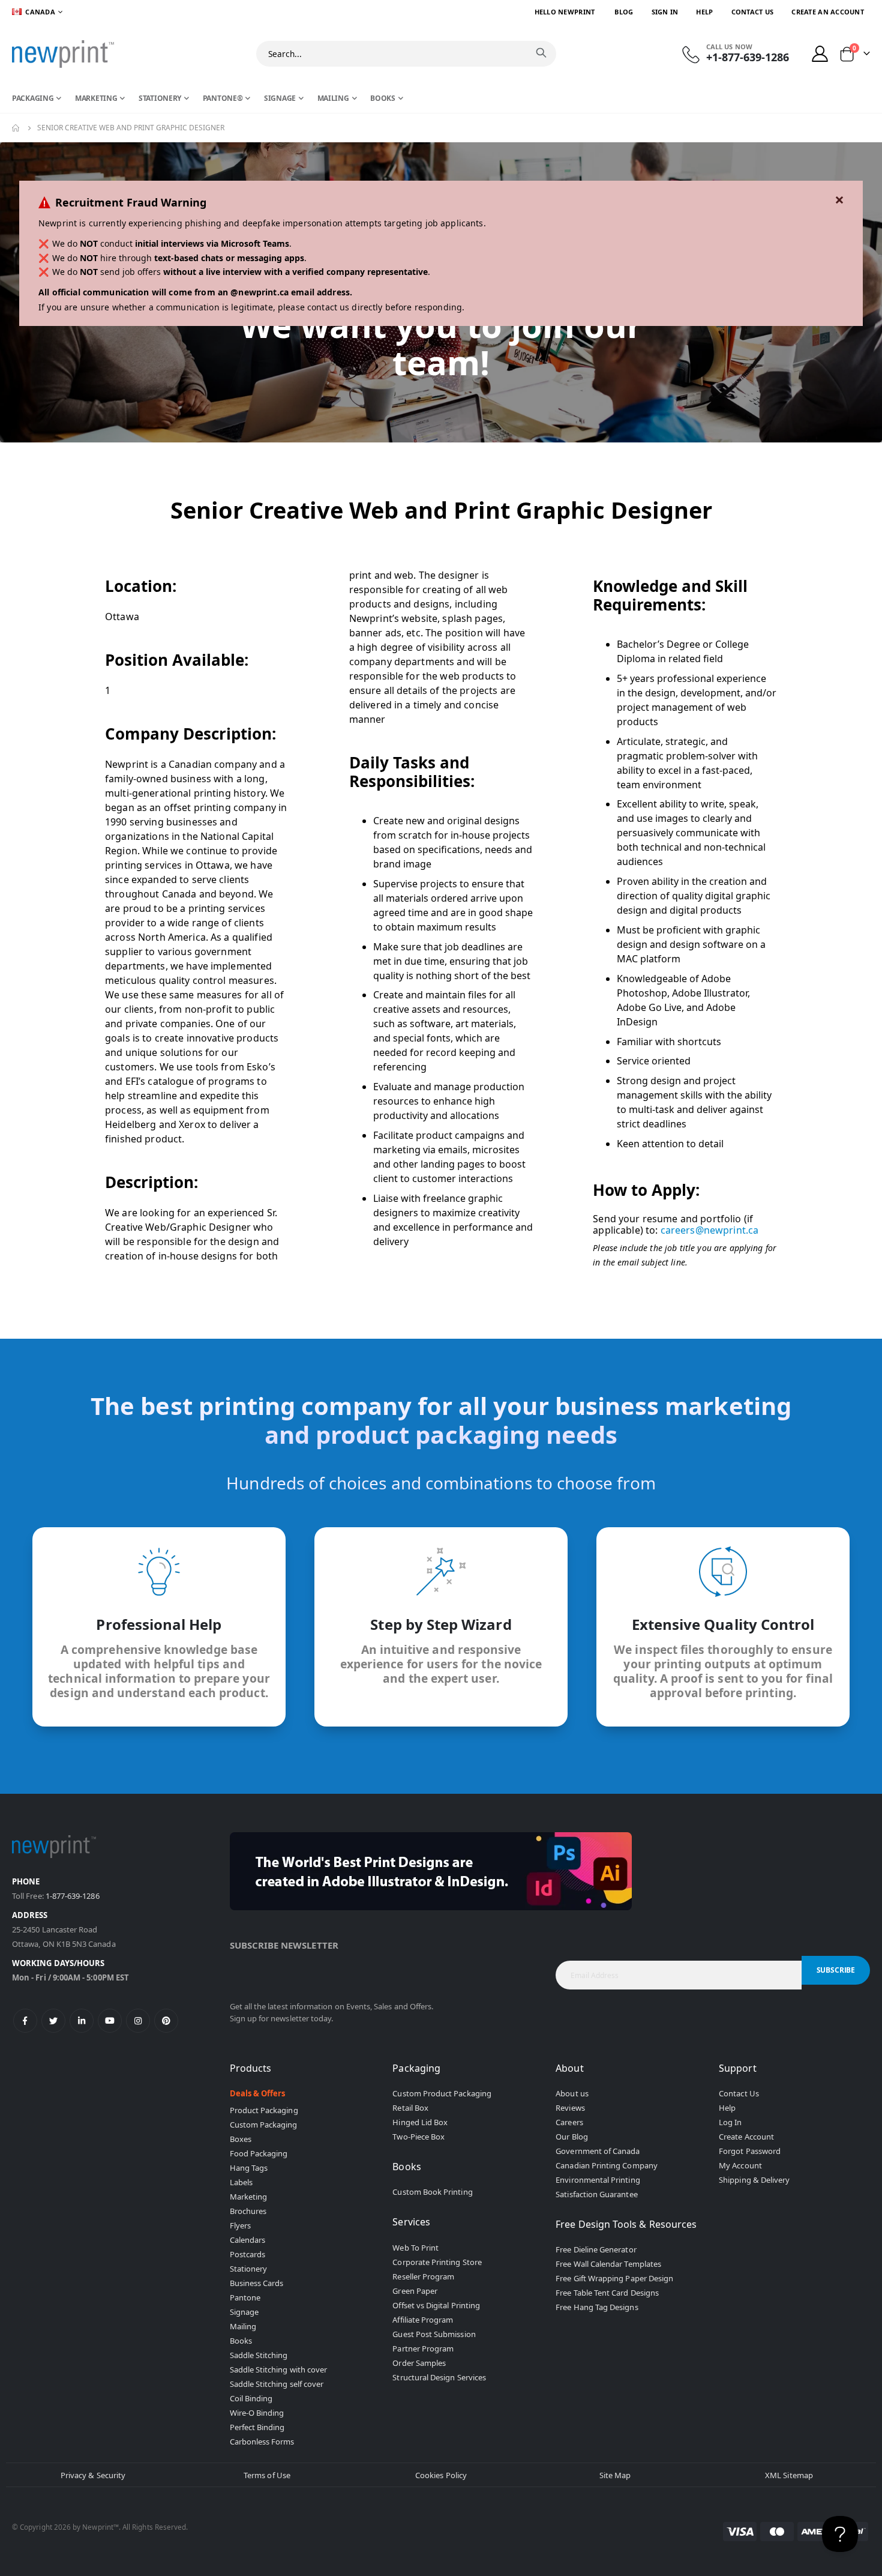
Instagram (138, 2021)
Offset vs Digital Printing (436, 2305)
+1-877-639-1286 (748, 57)
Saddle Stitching (259, 2355)
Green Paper (415, 2291)
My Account (740, 2165)
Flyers (240, 2225)
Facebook (25, 2021)
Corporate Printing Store (437, 2262)
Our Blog (572, 2137)
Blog (624, 12)
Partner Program (423, 2348)
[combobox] (406, 54)
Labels (241, 2182)
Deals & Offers (258, 2093)
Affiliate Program (423, 2320)
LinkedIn (82, 2021)
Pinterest (166, 2021)
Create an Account (828, 12)
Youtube (110, 2021)
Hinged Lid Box (420, 2122)
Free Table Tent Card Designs (607, 2293)
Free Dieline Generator (596, 2249)
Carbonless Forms (262, 2442)
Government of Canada (598, 2151)
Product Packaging (264, 2110)
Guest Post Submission (434, 2334)
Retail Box (410, 2108)
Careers (569, 2122)
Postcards (248, 2254)
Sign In (665, 12)
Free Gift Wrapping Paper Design (614, 2278)
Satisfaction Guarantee (596, 2194)
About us (572, 2093)
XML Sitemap (789, 2475)
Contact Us (753, 12)
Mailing (243, 2326)
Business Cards (257, 2283)
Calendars (248, 2240)
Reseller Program (423, 2276)
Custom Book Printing (432, 2192)
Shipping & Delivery (754, 2180)
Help (704, 12)
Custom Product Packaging (442, 2093)
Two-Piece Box (418, 2137)
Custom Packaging (264, 2125)
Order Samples (419, 2363)
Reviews (570, 2108)
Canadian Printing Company (607, 2165)
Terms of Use (267, 2475)
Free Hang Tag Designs (597, 2307)
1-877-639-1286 (73, 1896)
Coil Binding (251, 2398)
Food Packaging (259, 2153)
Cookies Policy (441, 2475)
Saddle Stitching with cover (279, 2369)
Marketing (249, 2197)
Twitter (53, 2021)
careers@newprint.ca (710, 1230)
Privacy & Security (93, 2475)
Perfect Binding (257, 2427)
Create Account (746, 2137)
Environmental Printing (598, 2180)
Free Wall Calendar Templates (608, 2264)
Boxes (241, 2139)
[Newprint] (63, 54)
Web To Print (415, 2248)
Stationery (249, 2269)
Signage (244, 2312)
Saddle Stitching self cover (277, 2384)
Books (241, 2341)
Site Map (615, 2475)
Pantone (245, 2297)
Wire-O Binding (257, 2413)
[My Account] (820, 54)
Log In (730, 2122)
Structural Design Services (439, 2377)
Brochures (248, 2211)
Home (16, 128)
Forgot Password (750, 2151)
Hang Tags (249, 2168)
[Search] (541, 53)
